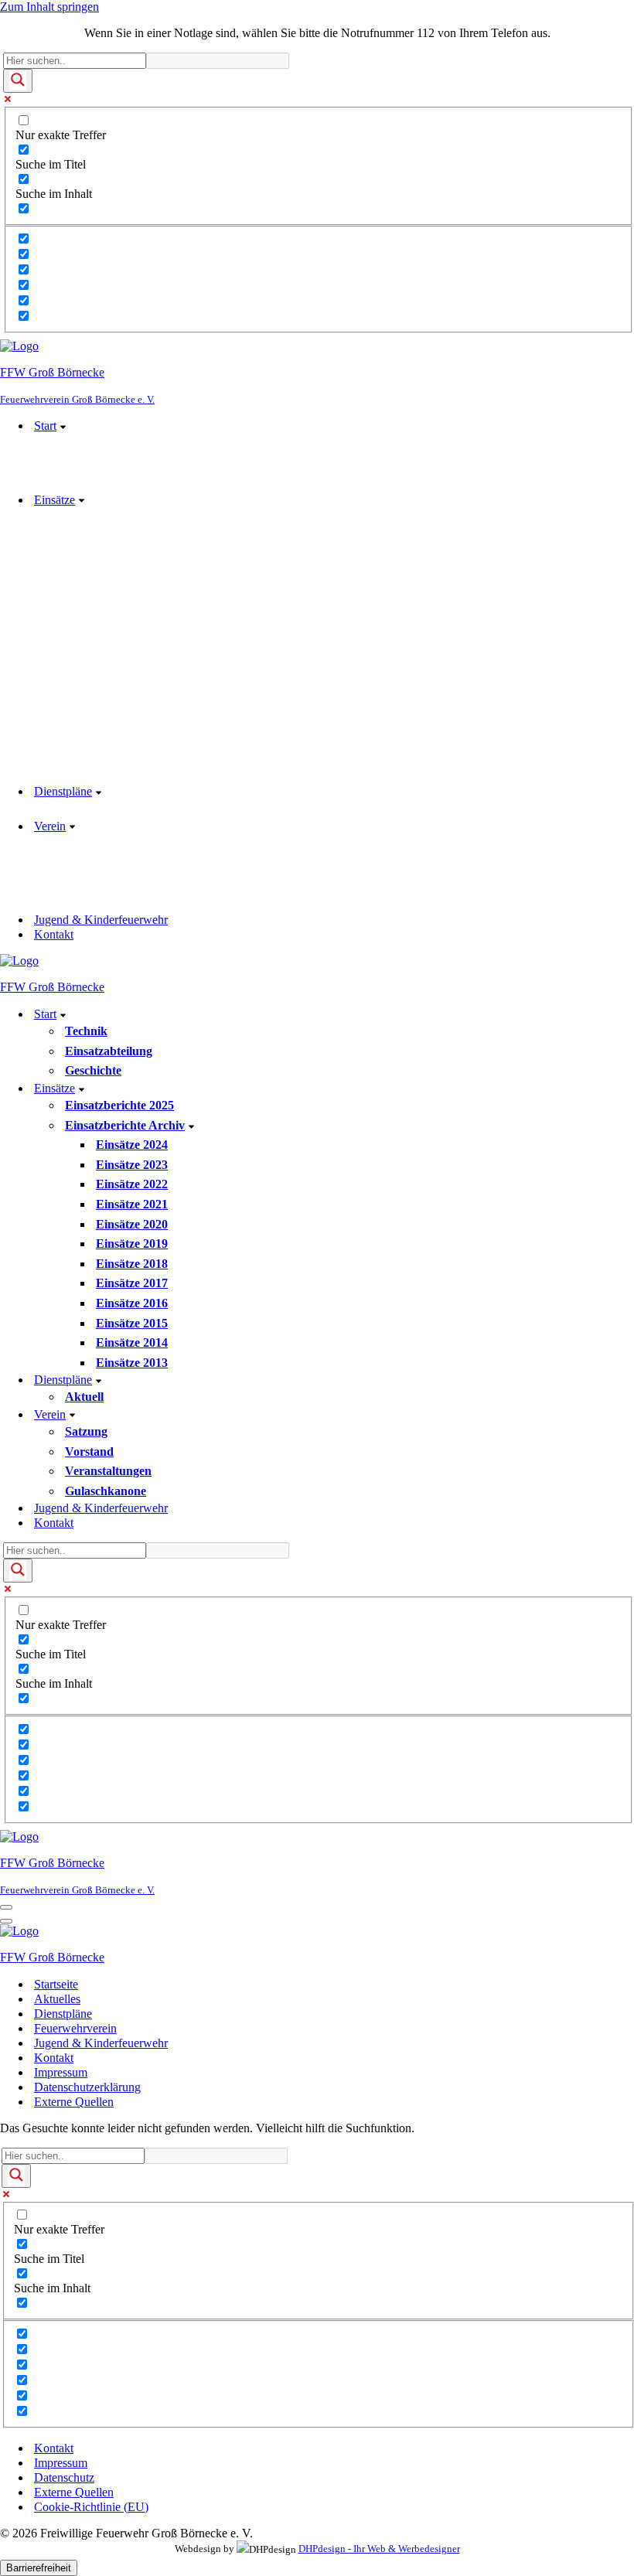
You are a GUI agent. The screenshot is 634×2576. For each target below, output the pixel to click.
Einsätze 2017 (132, 1283)
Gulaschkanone (106, 1491)
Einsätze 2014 (132, 1343)
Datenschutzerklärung (87, 2087)
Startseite (56, 1984)
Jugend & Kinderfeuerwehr (101, 920)
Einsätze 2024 (132, 1145)
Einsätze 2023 (132, 1165)
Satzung (86, 1431)
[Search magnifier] (18, 81)
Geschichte (93, 1070)
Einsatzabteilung (109, 1051)
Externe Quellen (74, 2102)
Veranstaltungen (108, 1471)
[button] (63, 426)
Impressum (61, 2072)
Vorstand (89, 1452)
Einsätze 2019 (132, 1244)
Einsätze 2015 (132, 1323)
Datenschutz (64, 2477)
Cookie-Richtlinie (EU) (91, 2507)
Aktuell (84, 1397)
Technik (86, 1031)
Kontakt (54, 934)
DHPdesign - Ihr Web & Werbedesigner (379, 2549)
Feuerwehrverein (75, 2028)
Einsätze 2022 (132, 1184)
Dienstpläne (63, 2014)
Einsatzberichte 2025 (119, 1105)
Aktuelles (57, 1999)
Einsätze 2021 (132, 1204)
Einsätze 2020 (132, 1224)
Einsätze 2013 (132, 1363)
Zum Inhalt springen (49, 7)
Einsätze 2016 (132, 1303)
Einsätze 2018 (132, 1264)
